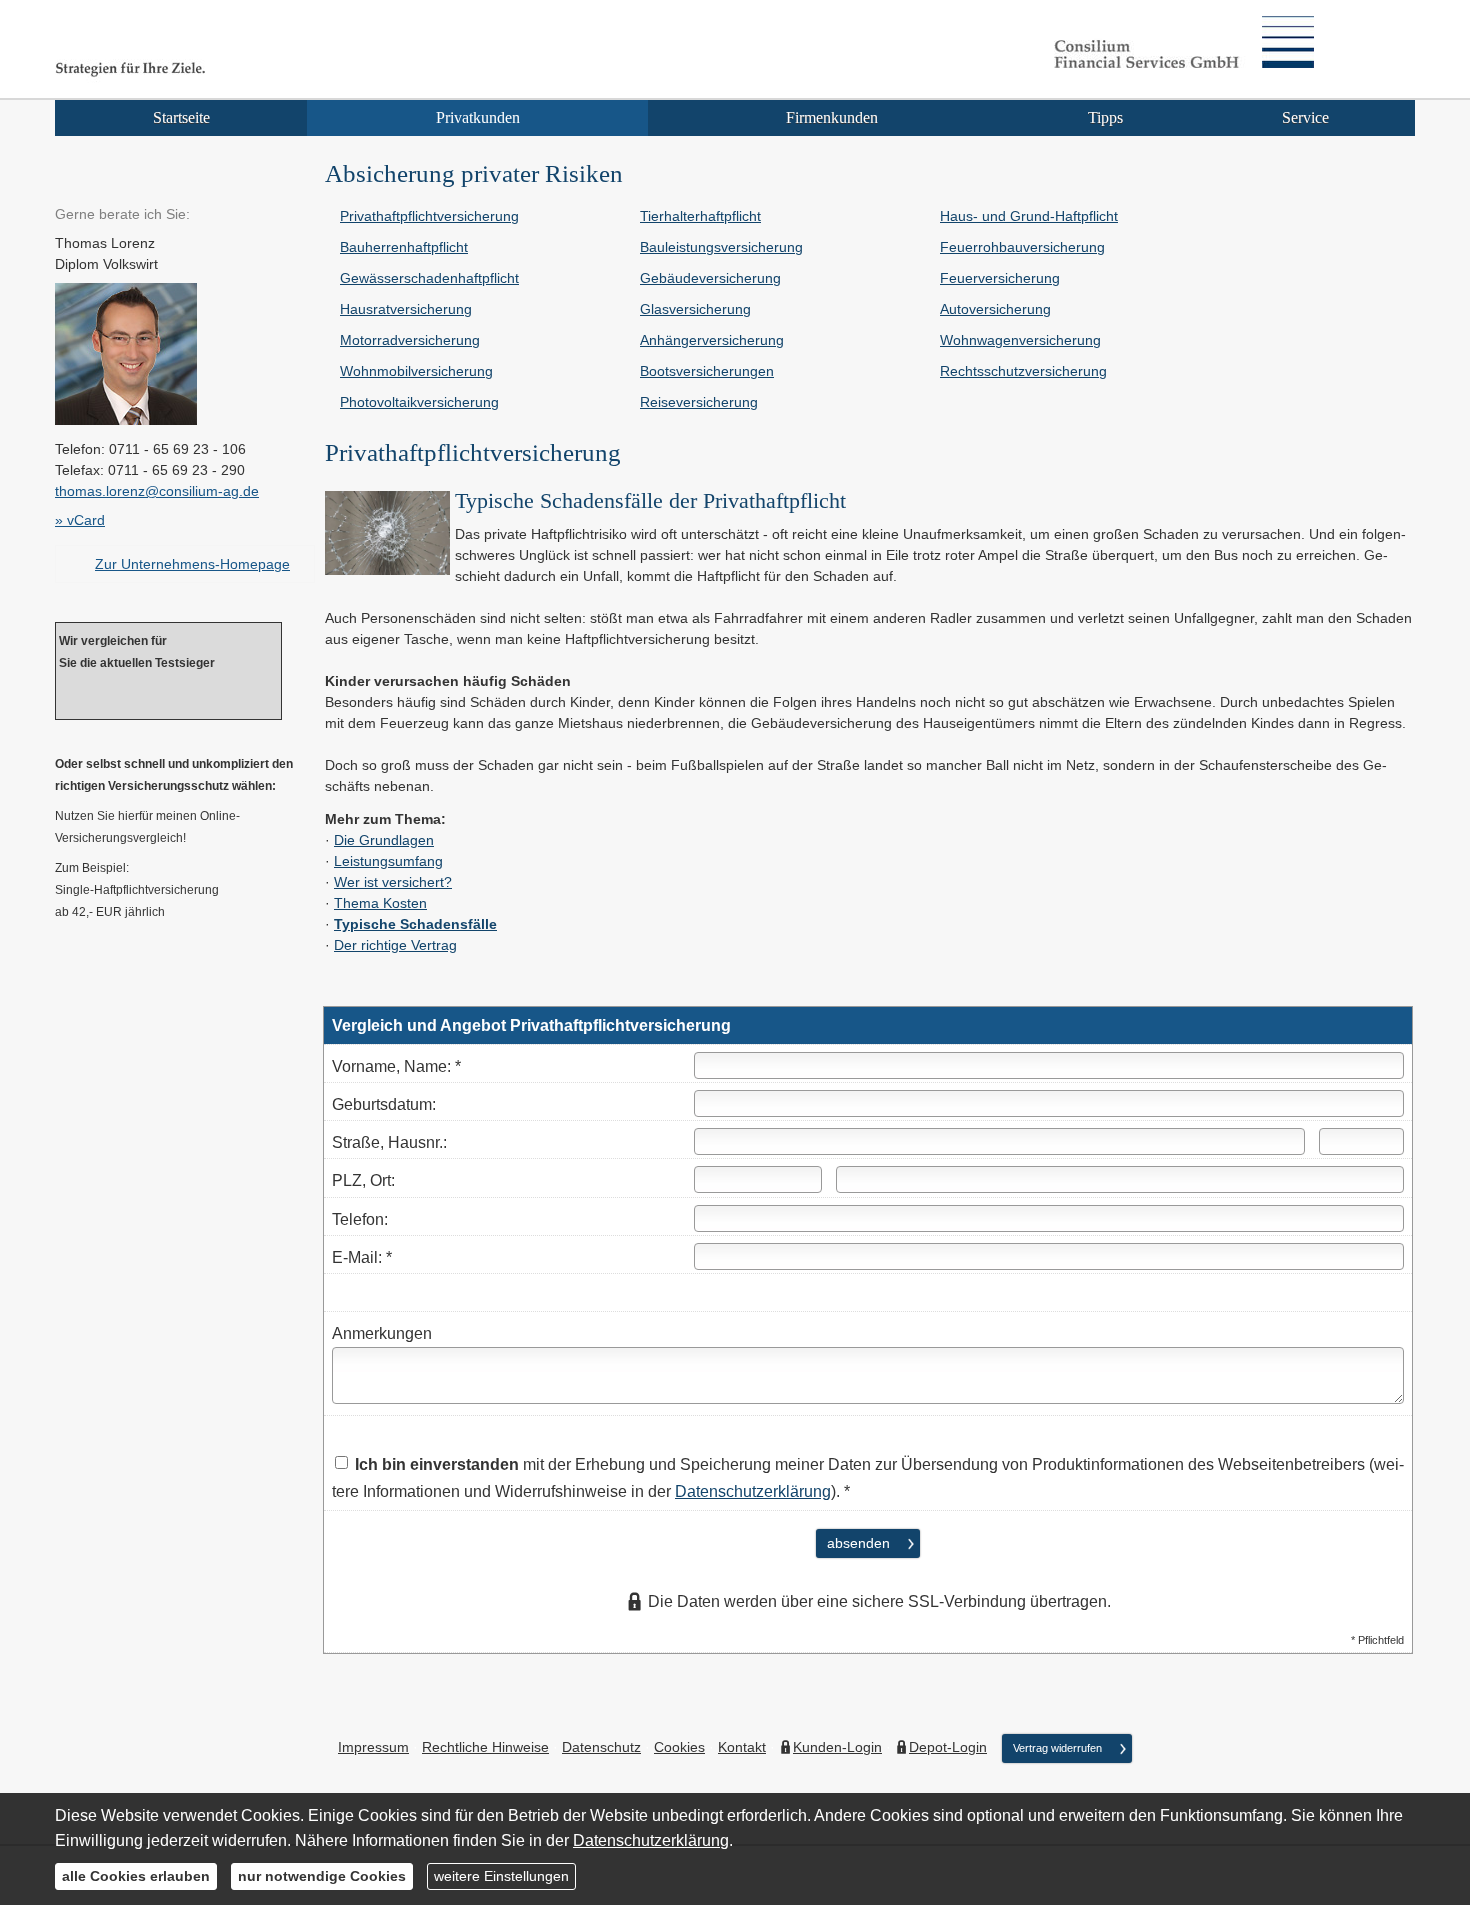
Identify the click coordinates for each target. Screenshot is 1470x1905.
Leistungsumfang (388, 861)
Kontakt (742, 1747)
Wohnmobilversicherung (416, 371)
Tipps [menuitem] (1105, 117)
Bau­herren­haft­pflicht (404, 247)
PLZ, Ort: (363, 1180)
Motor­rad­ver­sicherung (410, 340)
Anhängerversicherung (712, 340)
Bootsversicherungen (707, 371)
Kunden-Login (837, 1747)
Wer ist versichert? (393, 882)
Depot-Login (948, 1747)
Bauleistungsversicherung (721, 247)
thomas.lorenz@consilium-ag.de (157, 491)
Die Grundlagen (384, 840)
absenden (858, 1543)
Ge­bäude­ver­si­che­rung (710, 278)
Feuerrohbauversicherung (1022, 247)
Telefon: (360, 1219)
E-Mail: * (362, 1257)
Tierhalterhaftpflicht (700, 216)
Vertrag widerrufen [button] (1057, 1748)
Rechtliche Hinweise (485, 1747)
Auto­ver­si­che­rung (995, 309)
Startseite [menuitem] (181, 117)
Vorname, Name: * (396, 1066)
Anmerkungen (382, 1333)
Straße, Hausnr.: (389, 1142)
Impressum (373, 1747)
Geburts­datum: (384, 1104)
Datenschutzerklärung (753, 1491)
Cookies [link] (679, 1747)
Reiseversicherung (699, 402)
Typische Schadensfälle (415, 924)
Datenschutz (601, 1747)
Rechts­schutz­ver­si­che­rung (1023, 371)
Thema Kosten (380, 903)
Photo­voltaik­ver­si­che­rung (419, 402)
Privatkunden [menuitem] (478, 117)
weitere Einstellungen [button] (501, 1876)
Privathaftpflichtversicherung (429, 216)
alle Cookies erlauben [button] (136, 1876)
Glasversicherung (695, 309)
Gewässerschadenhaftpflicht (429, 278)
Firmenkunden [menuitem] (832, 117)
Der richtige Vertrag (395, 945)
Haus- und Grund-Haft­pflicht (1029, 216)
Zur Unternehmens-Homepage (192, 564)
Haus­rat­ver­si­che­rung (406, 309)
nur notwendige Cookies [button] (322, 1876)
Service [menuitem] (1305, 117)
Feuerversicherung (1000, 278)
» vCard (80, 520)
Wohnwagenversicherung (1020, 340)
